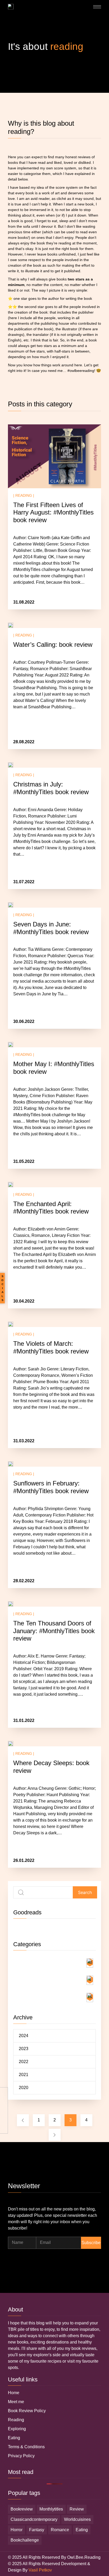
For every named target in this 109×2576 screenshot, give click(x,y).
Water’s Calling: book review (53, 645)
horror (17, 2530)
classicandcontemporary (34, 2519)
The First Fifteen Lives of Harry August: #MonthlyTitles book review (53, 513)
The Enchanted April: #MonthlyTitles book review (51, 1208)
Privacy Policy (21, 2456)
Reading (16, 2420)
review (77, 2509)
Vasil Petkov (40, 2570)
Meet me (16, 2402)
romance (60, 2530)
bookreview (22, 2509)
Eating (14, 2438)
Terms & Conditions (26, 2447)
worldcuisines (77, 2519)
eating (82, 2530)
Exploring (17, 2429)
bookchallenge (25, 2540)
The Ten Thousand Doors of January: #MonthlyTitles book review (54, 1631)
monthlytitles (51, 2509)
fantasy (37, 2530)
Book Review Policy (27, 2411)
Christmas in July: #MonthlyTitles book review (51, 788)
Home (14, 2393)
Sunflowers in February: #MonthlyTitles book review (51, 1487)
